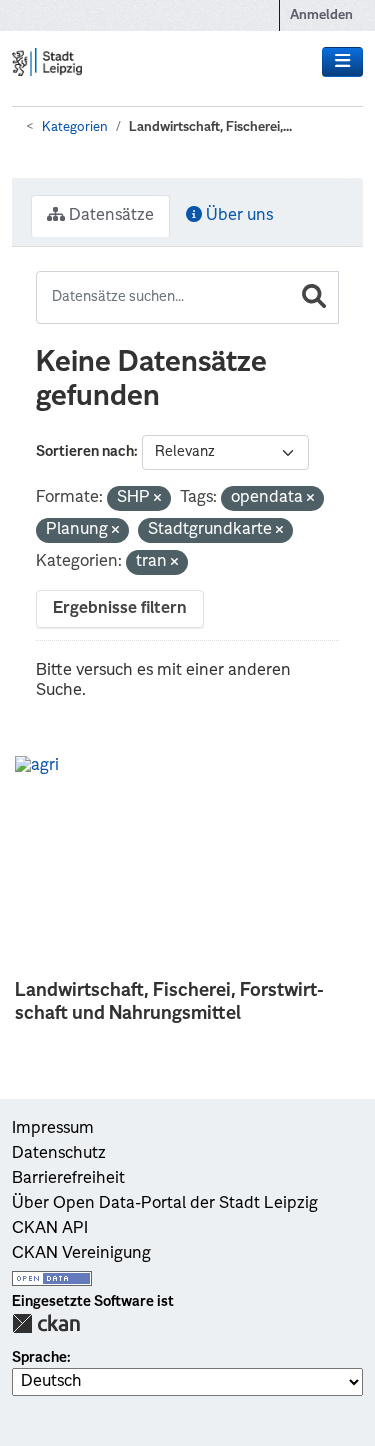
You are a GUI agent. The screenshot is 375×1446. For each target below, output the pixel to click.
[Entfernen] (157, 499)
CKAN (46, 1323)
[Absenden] (314, 297)
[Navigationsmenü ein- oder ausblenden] (342, 62)
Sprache (39, 1358)
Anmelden (321, 15)
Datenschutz (59, 1154)
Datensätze (109, 216)
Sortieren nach (85, 452)
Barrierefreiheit (68, 1179)
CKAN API (50, 1229)
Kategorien (75, 127)
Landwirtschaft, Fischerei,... (210, 127)
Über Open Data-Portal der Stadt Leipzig (165, 1204)
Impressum (53, 1129)
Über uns (237, 216)
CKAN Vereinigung (81, 1254)
